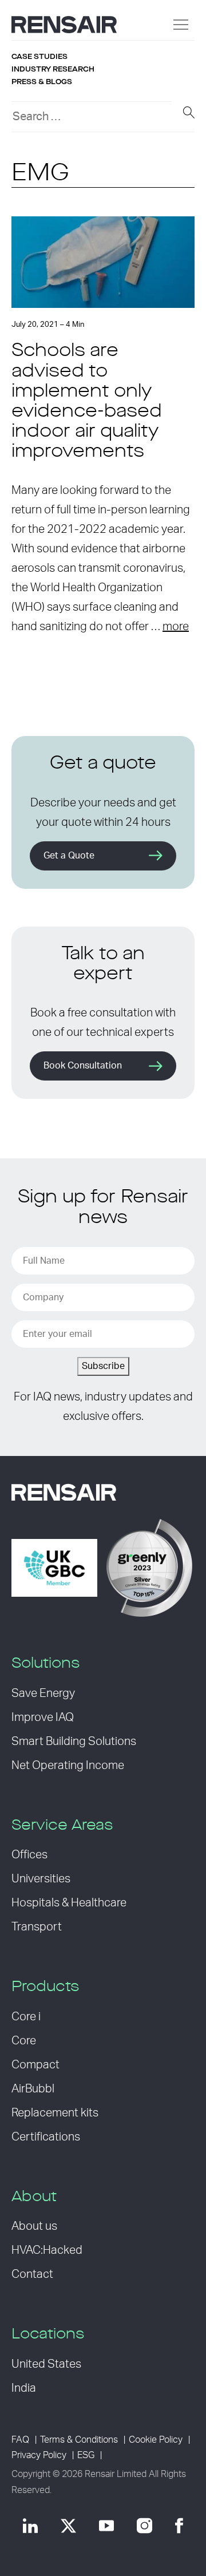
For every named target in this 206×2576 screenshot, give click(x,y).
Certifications (46, 2137)
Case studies (39, 57)
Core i (26, 2017)
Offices (29, 1855)
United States (46, 2364)
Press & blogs (42, 82)
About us (34, 2226)
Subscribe (103, 1366)
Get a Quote (69, 856)
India (24, 2388)
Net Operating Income (68, 1766)
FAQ (20, 2440)
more (176, 627)
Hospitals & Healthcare (69, 1903)
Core (24, 2041)
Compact (35, 2065)
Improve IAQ (43, 1718)
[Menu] (181, 25)
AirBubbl (33, 2089)
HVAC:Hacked (47, 2250)
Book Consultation (83, 1066)
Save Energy (43, 1693)
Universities (41, 1879)
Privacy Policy (39, 2455)
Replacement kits (55, 2113)
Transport (37, 1927)
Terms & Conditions (79, 2440)
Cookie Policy (156, 2440)
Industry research (53, 69)
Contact (32, 2274)
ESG (86, 2455)
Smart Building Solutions (74, 1742)
